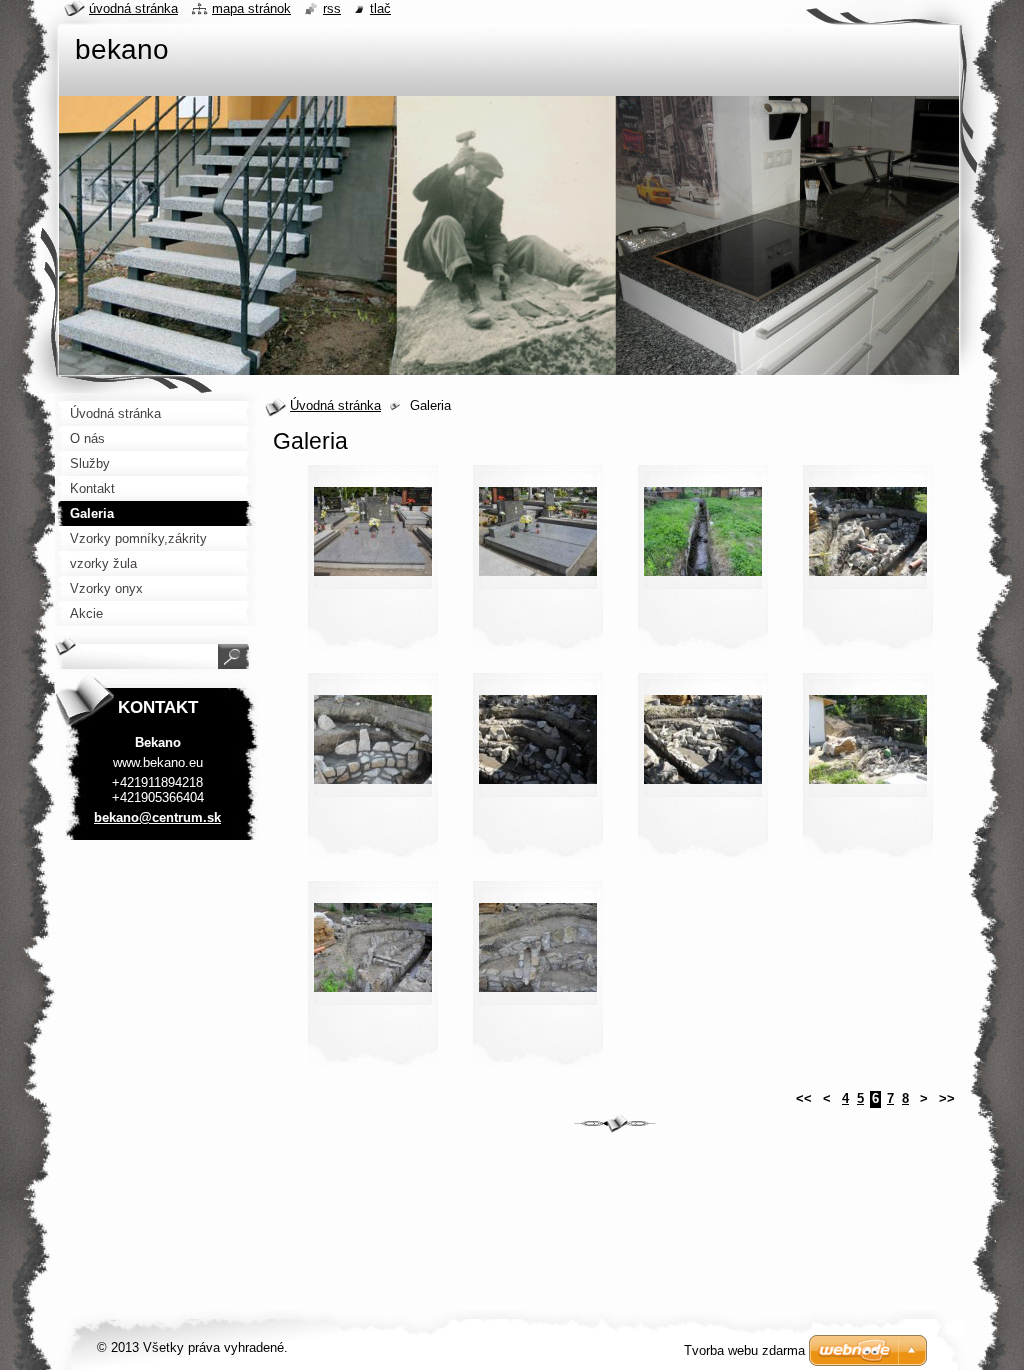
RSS (332, 8)
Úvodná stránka (335, 405)
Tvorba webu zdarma (744, 1350)
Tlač (380, 8)
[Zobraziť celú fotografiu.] (373, 564)
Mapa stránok (251, 8)
